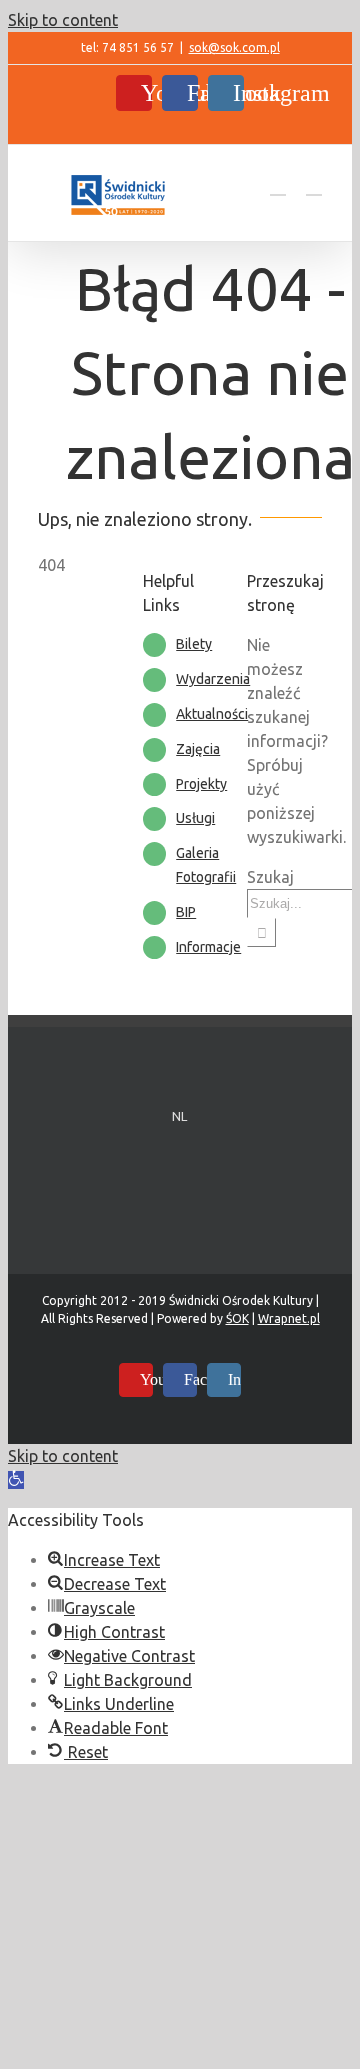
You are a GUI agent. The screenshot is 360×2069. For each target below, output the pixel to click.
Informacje (208, 947)
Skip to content (63, 20)
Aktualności (212, 714)
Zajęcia (198, 749)
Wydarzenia (213, 679)
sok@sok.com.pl (234, 47)
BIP (186, 912)
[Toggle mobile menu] (314, 185)
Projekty (201, 784)
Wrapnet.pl (289, 1318)
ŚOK (237, 1318)
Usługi (195, 818)
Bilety (194, 644)
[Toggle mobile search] (278, 185)
